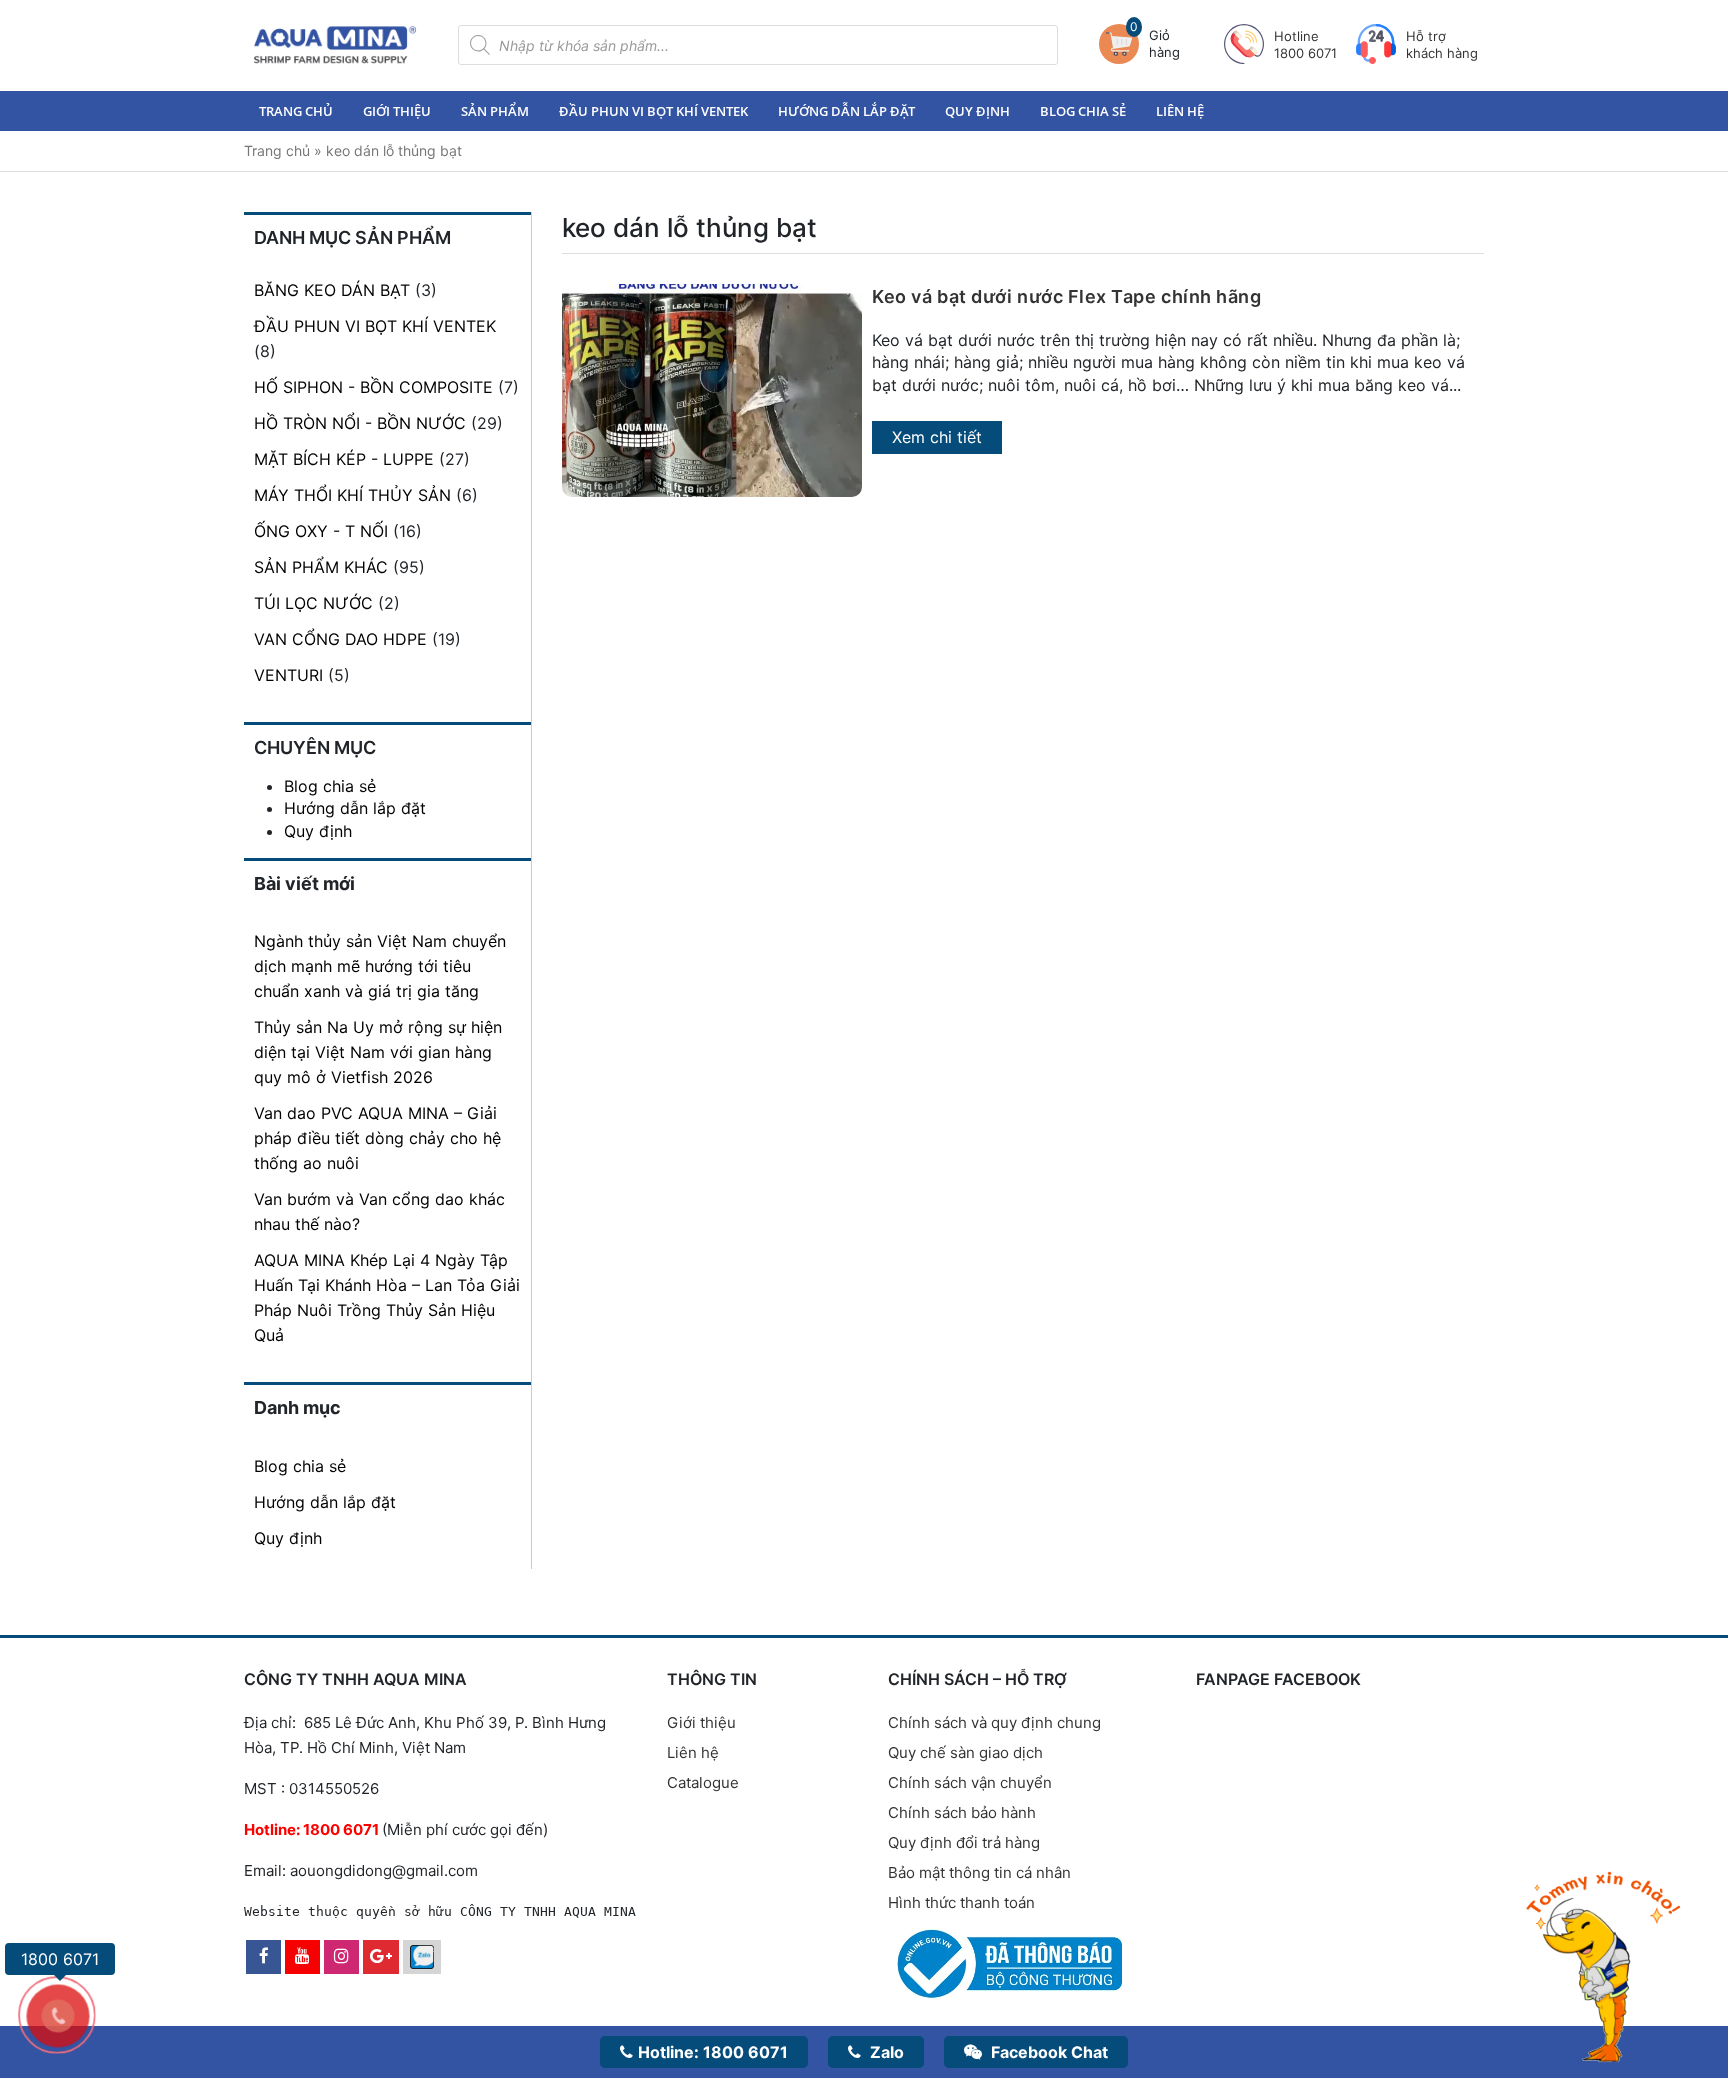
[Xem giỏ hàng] (1124, 44)
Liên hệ (1180, 111)
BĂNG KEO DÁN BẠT (332, 290)
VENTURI (288, 675)
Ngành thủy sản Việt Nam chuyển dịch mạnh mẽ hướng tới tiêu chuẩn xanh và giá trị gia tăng (380, 966)
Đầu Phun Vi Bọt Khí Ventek (653, 111)
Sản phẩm (495, 111)
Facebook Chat (1047, 2052)
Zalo (885, 2052)
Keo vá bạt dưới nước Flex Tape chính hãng (1066, 296)
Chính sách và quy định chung (994, 1722)
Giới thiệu (397, 111)
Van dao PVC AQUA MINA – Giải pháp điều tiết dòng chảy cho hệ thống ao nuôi (377, 1138)
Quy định (977, 111)
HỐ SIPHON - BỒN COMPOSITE (373, 387)
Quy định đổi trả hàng (964, 1842)
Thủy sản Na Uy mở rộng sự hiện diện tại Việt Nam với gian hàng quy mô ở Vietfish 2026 (378, 1052)
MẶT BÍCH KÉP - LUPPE (344, 459)
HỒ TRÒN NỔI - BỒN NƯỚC (360, 423)
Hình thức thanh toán (961, 1902)
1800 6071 (713, 2052)
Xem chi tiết (937, 437)
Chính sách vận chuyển (970, 1782)
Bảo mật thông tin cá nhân (979, 1872)
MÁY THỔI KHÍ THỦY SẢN (352, 495)
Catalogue (703, 1782)
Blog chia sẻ (1083, 111)
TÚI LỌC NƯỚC (313, 603)
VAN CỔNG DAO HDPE (340, 639)
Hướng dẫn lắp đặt (846, 111)
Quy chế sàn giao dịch (965, 1752)
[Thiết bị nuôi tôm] (335, 44)
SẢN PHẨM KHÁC (321, 567)
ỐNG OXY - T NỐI (321, 531)
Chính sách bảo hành (962, 1812)
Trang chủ (296, 111)
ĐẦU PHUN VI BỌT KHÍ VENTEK (375, 326)
